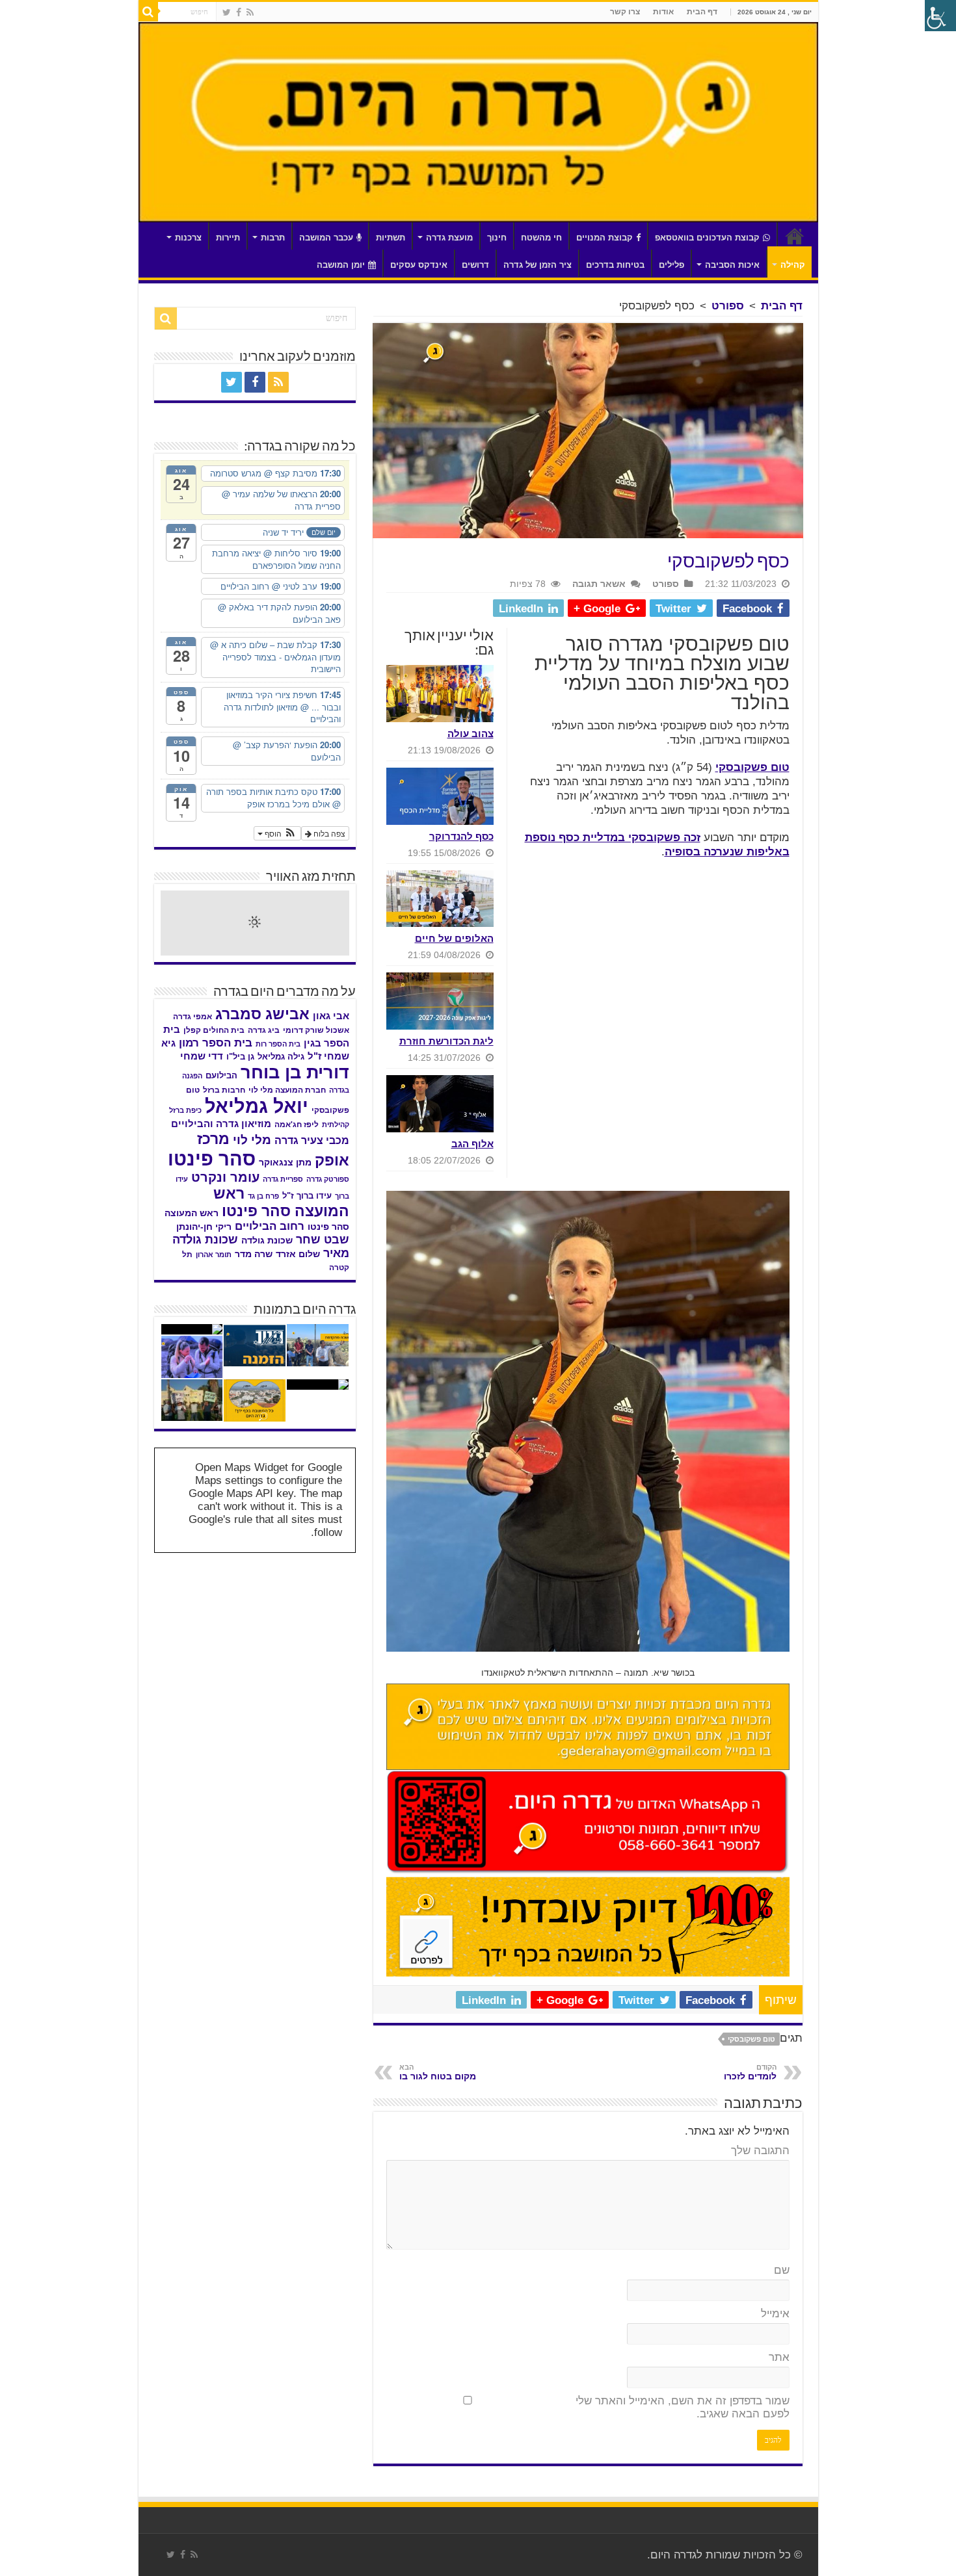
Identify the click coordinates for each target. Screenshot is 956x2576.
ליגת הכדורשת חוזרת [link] (446, 1041)
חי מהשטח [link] (541, 238)
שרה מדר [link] (254, 1254)
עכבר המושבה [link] (326, 238)
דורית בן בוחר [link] (295, 1073)
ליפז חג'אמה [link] (297, 1125)
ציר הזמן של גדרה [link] (538, 265)
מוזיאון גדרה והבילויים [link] (221, 1124)
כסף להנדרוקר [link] (461, 836)
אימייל (775, 2314)
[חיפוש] (148, 12)
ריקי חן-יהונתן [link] (204, 1227)
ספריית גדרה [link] (283, 1179)
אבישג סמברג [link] (262, 1014)
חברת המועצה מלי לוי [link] (287, 1090)
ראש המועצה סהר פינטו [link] (281, 1202)
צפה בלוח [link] (328, 833)
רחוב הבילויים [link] (270, 1226)
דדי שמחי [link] (202, 1056)
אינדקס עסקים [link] (419, 265)
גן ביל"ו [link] (240, 1057)
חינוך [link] (497, 238)
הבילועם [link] (221, 1075)
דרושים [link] (475, 265)
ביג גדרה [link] (264, 1030)
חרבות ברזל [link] (224, 1090)
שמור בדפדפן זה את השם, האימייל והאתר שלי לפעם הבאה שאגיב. (683, 2407)
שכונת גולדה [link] (267, 1240)
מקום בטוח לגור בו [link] (438, 2072)
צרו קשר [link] (625, 12)
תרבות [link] (273, 238)
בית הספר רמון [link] (216, 1043)
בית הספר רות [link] (278, 1044)
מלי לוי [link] (252, 1140)
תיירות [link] (228, 238)
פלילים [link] (671, 265)
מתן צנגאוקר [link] (285, 1163)
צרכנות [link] (188, 238)
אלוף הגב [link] (472, 1144)
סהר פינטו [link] (212, 1159)
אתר (779, 2357)
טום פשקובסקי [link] (752, 767)
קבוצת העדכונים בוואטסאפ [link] (707, 238)
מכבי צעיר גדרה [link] (312, 1140)
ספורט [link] (728, 306)
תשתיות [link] (391, 238)
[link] (250, 12)
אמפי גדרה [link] (193, 1017)
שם (782, 2270)
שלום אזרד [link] (298, 1254)
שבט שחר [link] (323, 1240)
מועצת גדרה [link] (449, 238)
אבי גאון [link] (331, 1016)
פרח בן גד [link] (263, 1196)
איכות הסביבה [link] (732, 265)
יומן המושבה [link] (341, 265)
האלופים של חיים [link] (454, 938)
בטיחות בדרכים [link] (615, 265)
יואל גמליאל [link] (257, 1106)
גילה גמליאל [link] (281, 1057)
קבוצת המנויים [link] (604, 238)
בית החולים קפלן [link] (214, 1030)
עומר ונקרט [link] (225, 1177)
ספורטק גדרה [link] (328, 1179)
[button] (277, 833)
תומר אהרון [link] (214, 1255)
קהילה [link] (793, 265)
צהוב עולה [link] (471, 734)
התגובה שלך (760, 2151)
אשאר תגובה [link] (599, 584)
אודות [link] (663, 12)
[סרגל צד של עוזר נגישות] (940, 16)
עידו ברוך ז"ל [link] (307, 1196)
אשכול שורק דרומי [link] (316, 1030)
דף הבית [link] (702, 12)
